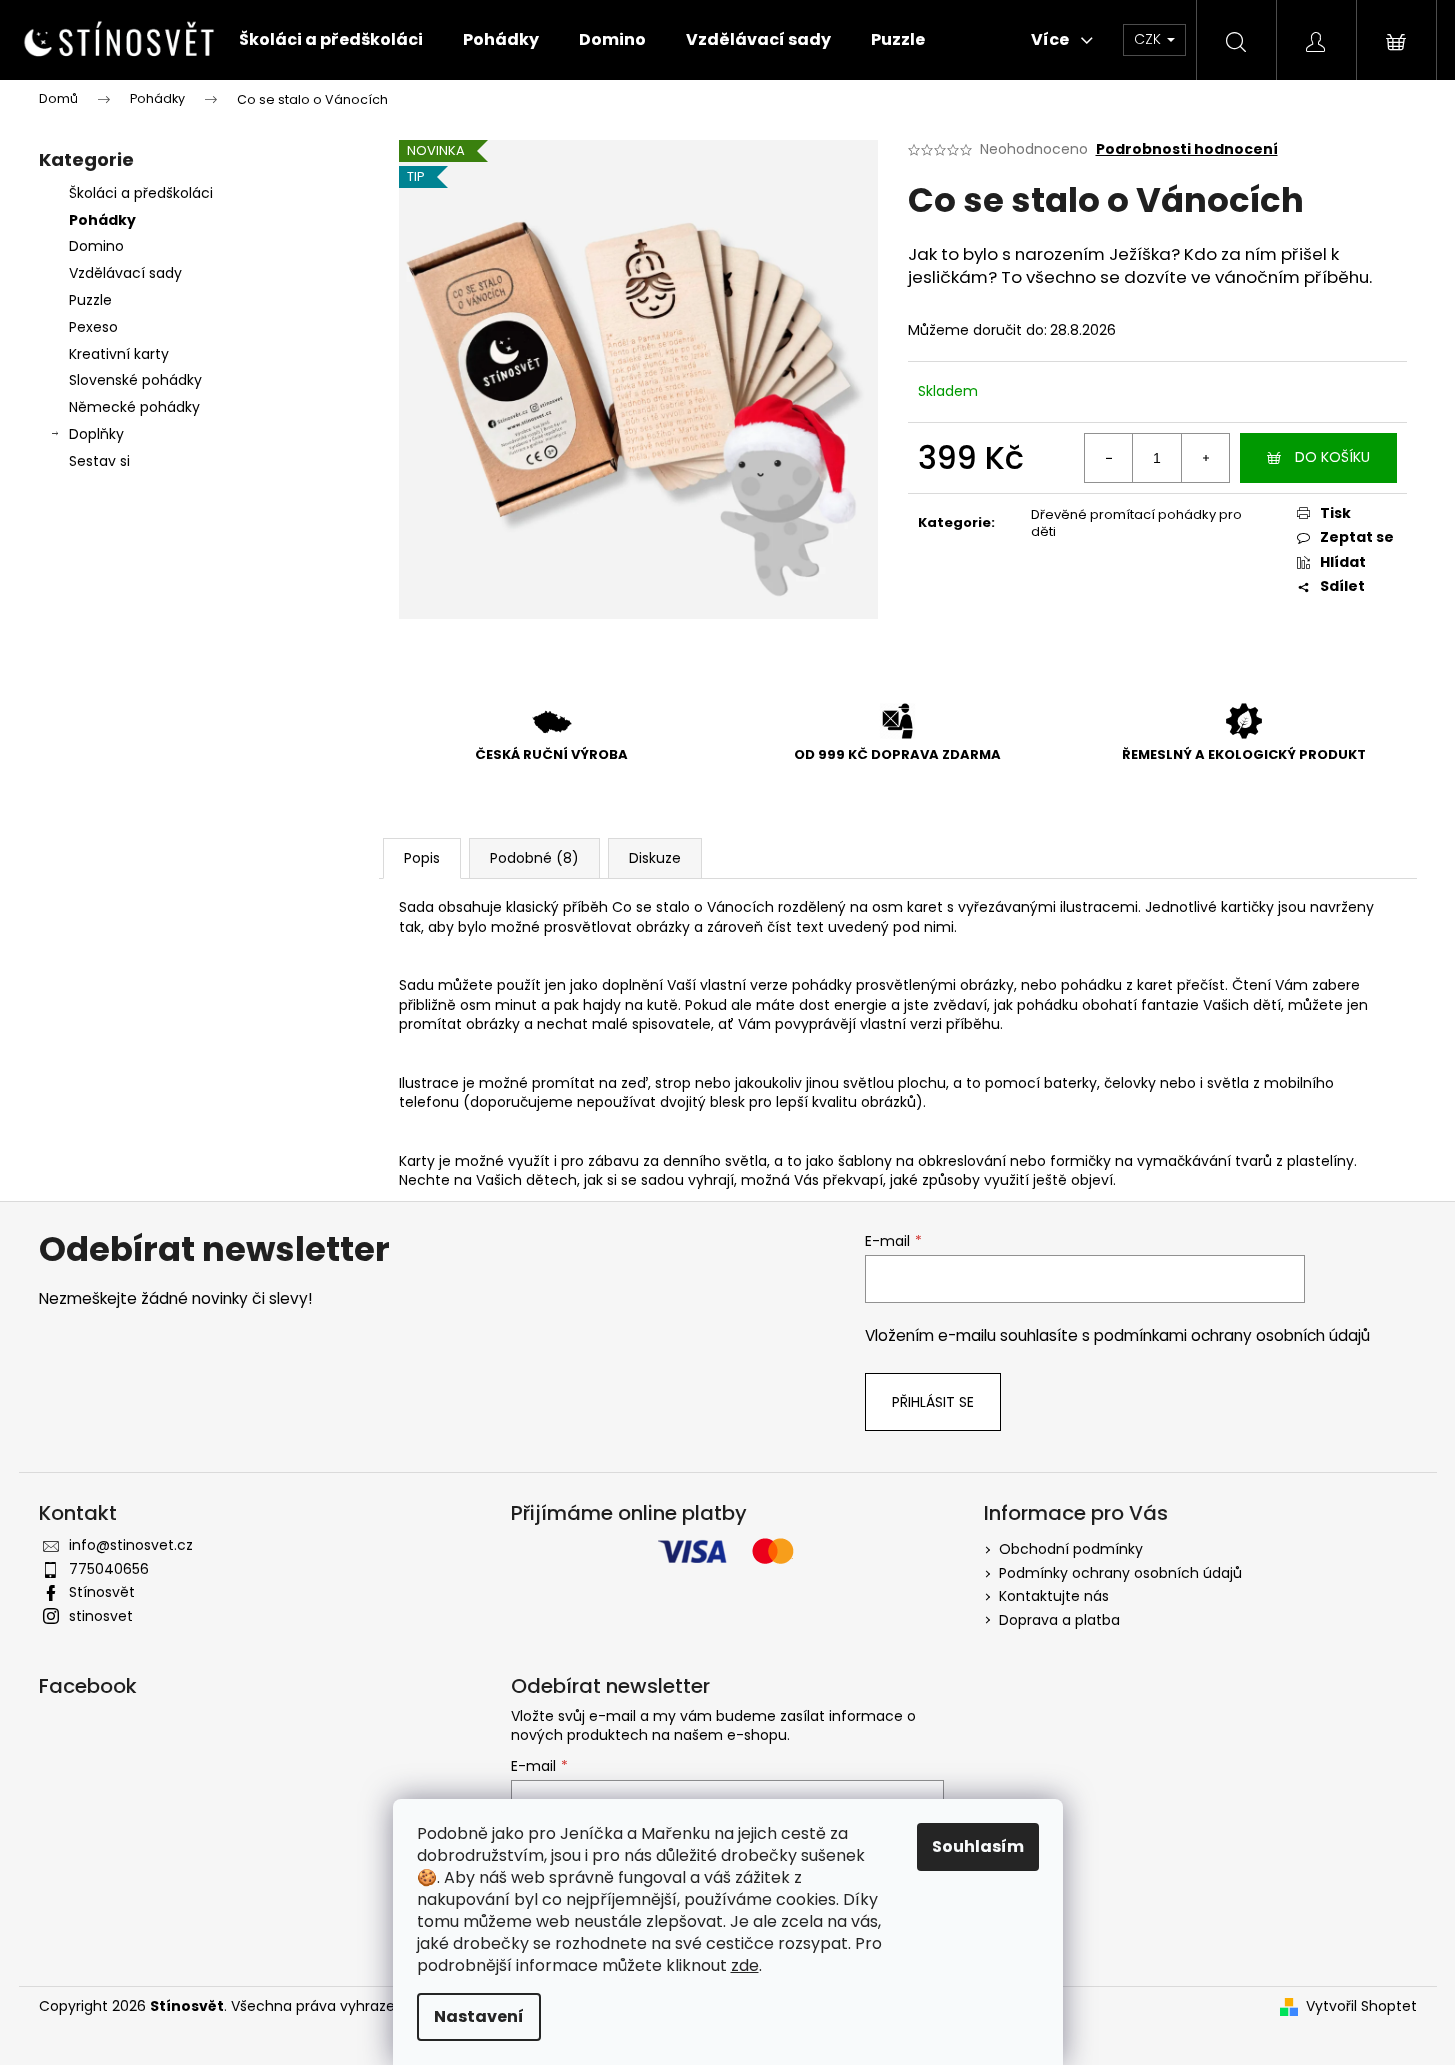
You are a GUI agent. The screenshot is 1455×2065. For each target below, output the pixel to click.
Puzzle (90, 300)
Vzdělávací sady (125, 273)
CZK (1149, 39)
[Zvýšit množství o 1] (1205, 458)
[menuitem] (331, 40)
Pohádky (102, 220)
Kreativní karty (119, 354)
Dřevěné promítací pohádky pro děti (1136, 523)
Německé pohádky (134, 407)
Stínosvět (102, 1592)
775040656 (109, 1569)
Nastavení (479, 2016)
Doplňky (96, 434)
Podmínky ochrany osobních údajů (1120, 1573)
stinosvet (101, 1616)
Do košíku (1332, 457)
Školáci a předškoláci (141, 193)
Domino (96, 246)
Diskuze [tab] (655, 858)
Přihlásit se (933, 1402)
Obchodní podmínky (1071, 1549)
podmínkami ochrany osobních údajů (1232, 1335)
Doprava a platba (1059, 1620)
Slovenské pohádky (135, 380)
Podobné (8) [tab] (534, 858)
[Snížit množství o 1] (1109, 458)
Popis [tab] (422, 858)
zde (745, 1965)
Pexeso (93, 327)
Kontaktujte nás (1054, 1596)
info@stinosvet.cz (131, 1545)
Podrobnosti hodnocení (1187, 149)
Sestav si (99, 461)
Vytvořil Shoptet (1361, 2006)
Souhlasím (978, 1846)
